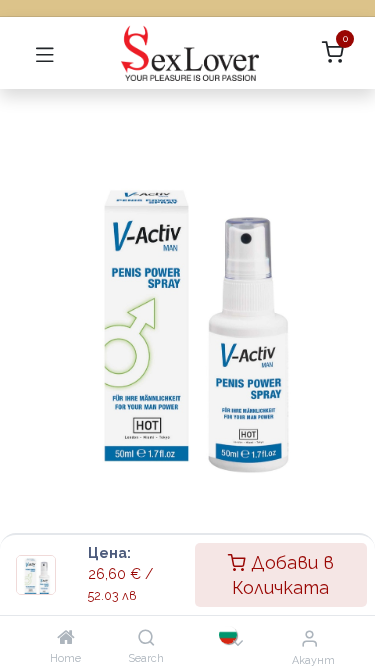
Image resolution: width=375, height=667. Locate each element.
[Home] (66, 637)
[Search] (146, 637)
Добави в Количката (283, 575)
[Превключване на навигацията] (45, 53)
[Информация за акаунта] (309, 638)
